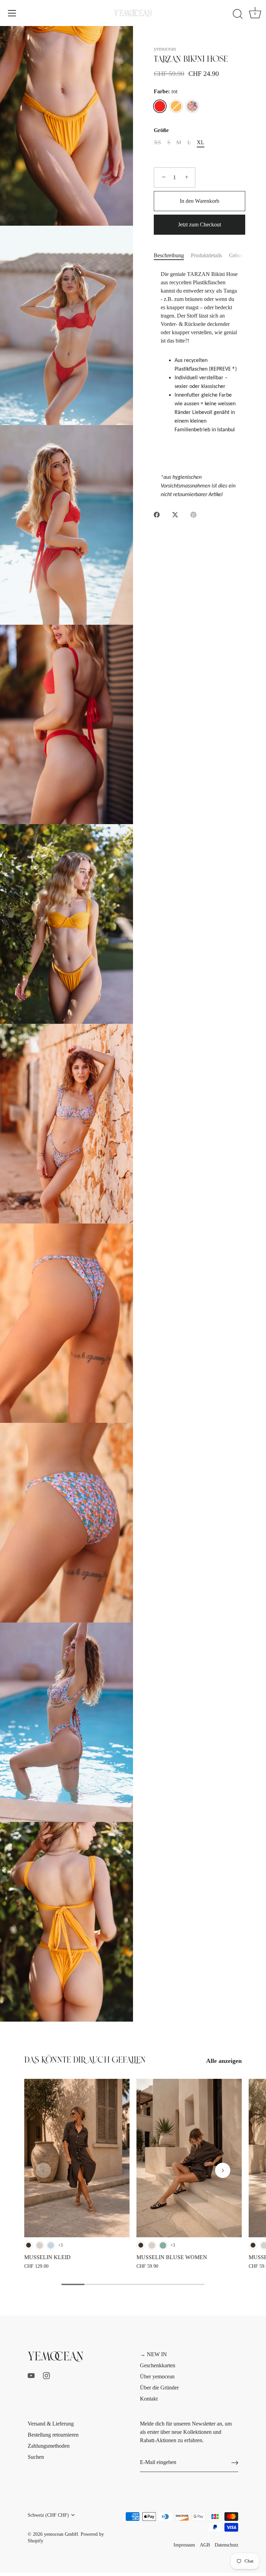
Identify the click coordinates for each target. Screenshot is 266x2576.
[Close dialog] (251, 1209)
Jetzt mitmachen (70, 1333)
